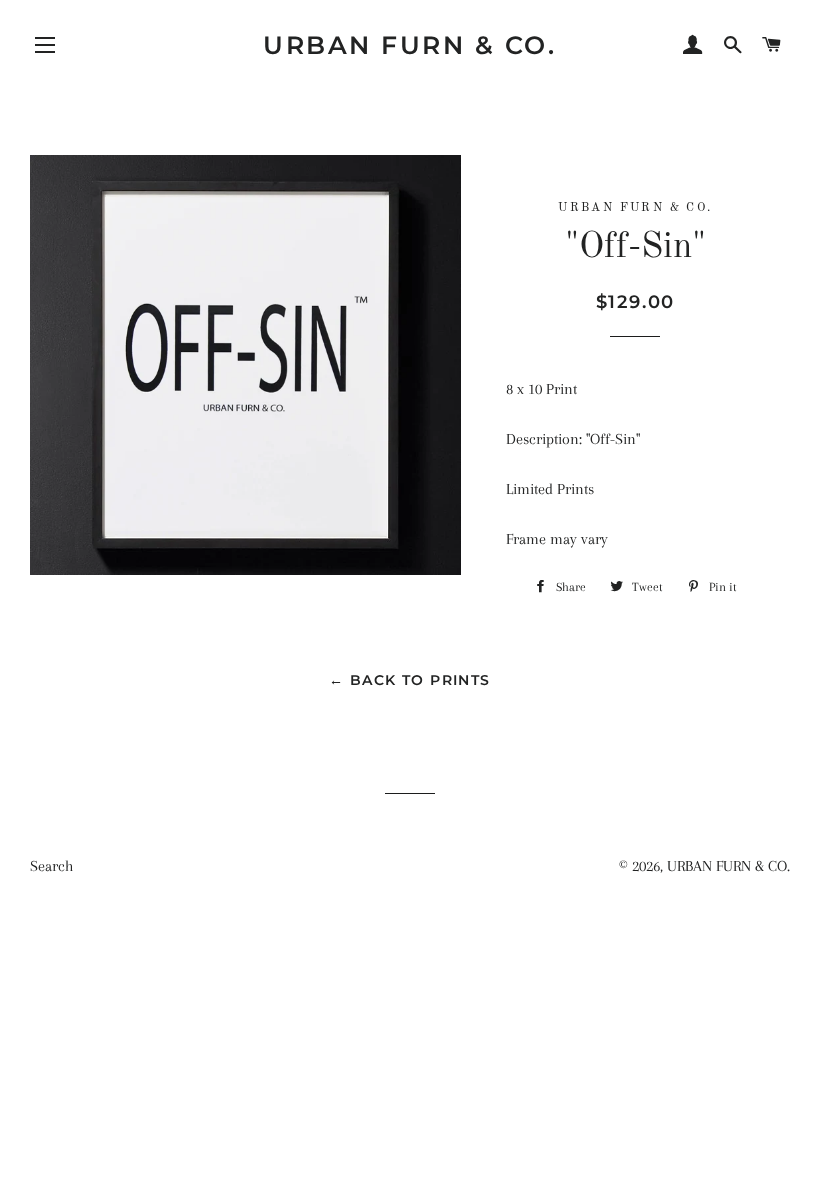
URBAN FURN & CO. (409, 45)
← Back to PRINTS (409, 680)
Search (51, 866)
